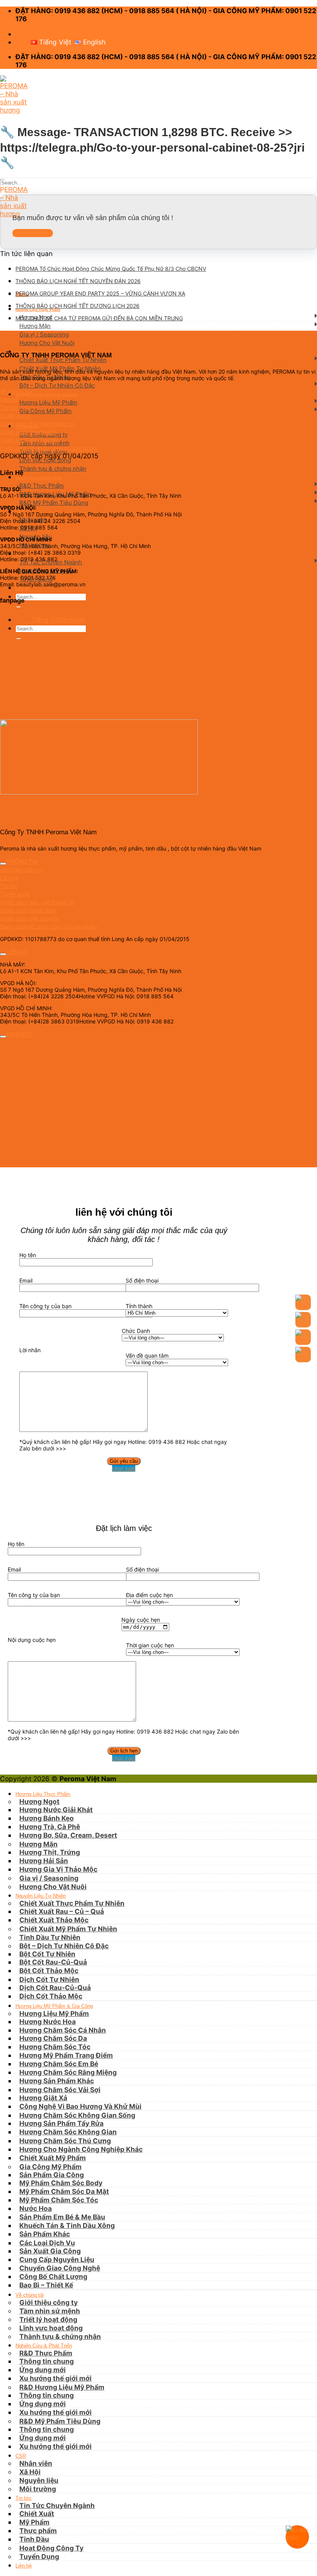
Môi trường (38, 2489)
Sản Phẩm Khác (45, 2234)
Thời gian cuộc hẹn (150, 1645)
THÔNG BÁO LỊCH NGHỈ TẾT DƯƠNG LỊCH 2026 (78, 306)
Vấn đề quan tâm (147, 1355)
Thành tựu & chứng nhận (53, 469)
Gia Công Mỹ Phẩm (45, 411)
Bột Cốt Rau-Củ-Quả (53, 1962)
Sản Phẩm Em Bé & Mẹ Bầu (62, 2217)
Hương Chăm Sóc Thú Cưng (65, 2141)
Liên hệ (22, 588)
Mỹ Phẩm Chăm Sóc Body (61, 2183)
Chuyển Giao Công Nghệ (60, 2268)
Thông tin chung (47, 2361)
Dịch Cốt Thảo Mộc (51, 1996)
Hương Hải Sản (44, 1861)
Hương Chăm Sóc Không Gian (68, 2132)
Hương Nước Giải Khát (56, 1810)
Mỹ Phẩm (34, 2522)
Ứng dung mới (43, 2370)
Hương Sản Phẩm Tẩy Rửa (61, 2123)
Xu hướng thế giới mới (55, 2378)
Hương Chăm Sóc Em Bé (59, 2064)
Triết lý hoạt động (48, 2319)
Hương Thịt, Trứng (50, 1852)
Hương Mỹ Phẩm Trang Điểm (66, 2055)
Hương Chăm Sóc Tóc (55, 2047)
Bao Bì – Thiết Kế (46, 2285)
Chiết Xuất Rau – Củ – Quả (62, 1911)
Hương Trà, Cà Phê (50, 1827)
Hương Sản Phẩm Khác (57, 2081)
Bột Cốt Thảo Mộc (49, 1970)
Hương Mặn (35, 326)
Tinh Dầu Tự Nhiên (50, 1937)
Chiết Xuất (37, 2514)
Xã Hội (30, 2472)
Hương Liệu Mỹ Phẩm (48, 402)
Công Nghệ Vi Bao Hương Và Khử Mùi (80, 2106)
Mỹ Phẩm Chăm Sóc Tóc (59, 2200)
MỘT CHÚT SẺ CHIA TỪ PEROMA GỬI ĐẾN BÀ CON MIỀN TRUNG (99, 318)
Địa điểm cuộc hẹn (149, 1595)
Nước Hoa (36, 2208)
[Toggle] (3, 864)
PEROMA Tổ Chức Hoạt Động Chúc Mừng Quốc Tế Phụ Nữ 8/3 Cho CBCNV (111, 269)
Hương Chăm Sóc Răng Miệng (68, 2072)
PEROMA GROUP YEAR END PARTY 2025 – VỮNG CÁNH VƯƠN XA (100, 293)
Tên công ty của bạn (45, 1306)
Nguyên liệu (39, 2480)
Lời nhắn (30, 1350)
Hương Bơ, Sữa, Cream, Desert (68, 1835)
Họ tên (28, 1255)
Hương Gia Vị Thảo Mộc (58, 1869)
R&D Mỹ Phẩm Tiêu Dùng (54, 503)
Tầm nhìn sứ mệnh (50, 2311)
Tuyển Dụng (39, 2556)
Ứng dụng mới (43, 2404)
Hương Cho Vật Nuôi (47, 343)
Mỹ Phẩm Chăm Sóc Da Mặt (64, 2191)
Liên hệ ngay (33, 233)
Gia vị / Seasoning (44, 334)
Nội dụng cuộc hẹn (32, 1640)
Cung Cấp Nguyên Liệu (57, 2259)
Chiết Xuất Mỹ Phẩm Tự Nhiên (68, 1929)
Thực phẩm (38, 2531)
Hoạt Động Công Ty (51, 2548)
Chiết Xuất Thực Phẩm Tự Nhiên (63, 360)
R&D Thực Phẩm (42, 486)
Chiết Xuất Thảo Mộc (54, 1920)
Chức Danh (136, 1331)
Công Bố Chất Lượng (53, 2276)
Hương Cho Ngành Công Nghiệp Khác (81, 2149)
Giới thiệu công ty (49, 2302)
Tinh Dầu (34, 2539)
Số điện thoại (142, 1280)
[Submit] (18, 607)
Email (26, 1280)
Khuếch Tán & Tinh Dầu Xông (67, 2225)
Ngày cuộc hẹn (141, 1620)
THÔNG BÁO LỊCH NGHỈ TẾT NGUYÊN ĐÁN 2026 (78, 281)
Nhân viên (36, 2463)
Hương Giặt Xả (43, 2098)
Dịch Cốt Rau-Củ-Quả (55, 1988)
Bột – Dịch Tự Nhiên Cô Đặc (57, 385)
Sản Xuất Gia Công (50, 2251)
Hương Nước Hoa (48, 2022)
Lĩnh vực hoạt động (45, 460)
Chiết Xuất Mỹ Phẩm (53, 2158)
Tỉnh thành (139, 1306)
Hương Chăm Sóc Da (53, 2038)
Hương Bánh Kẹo (47, 1818)
